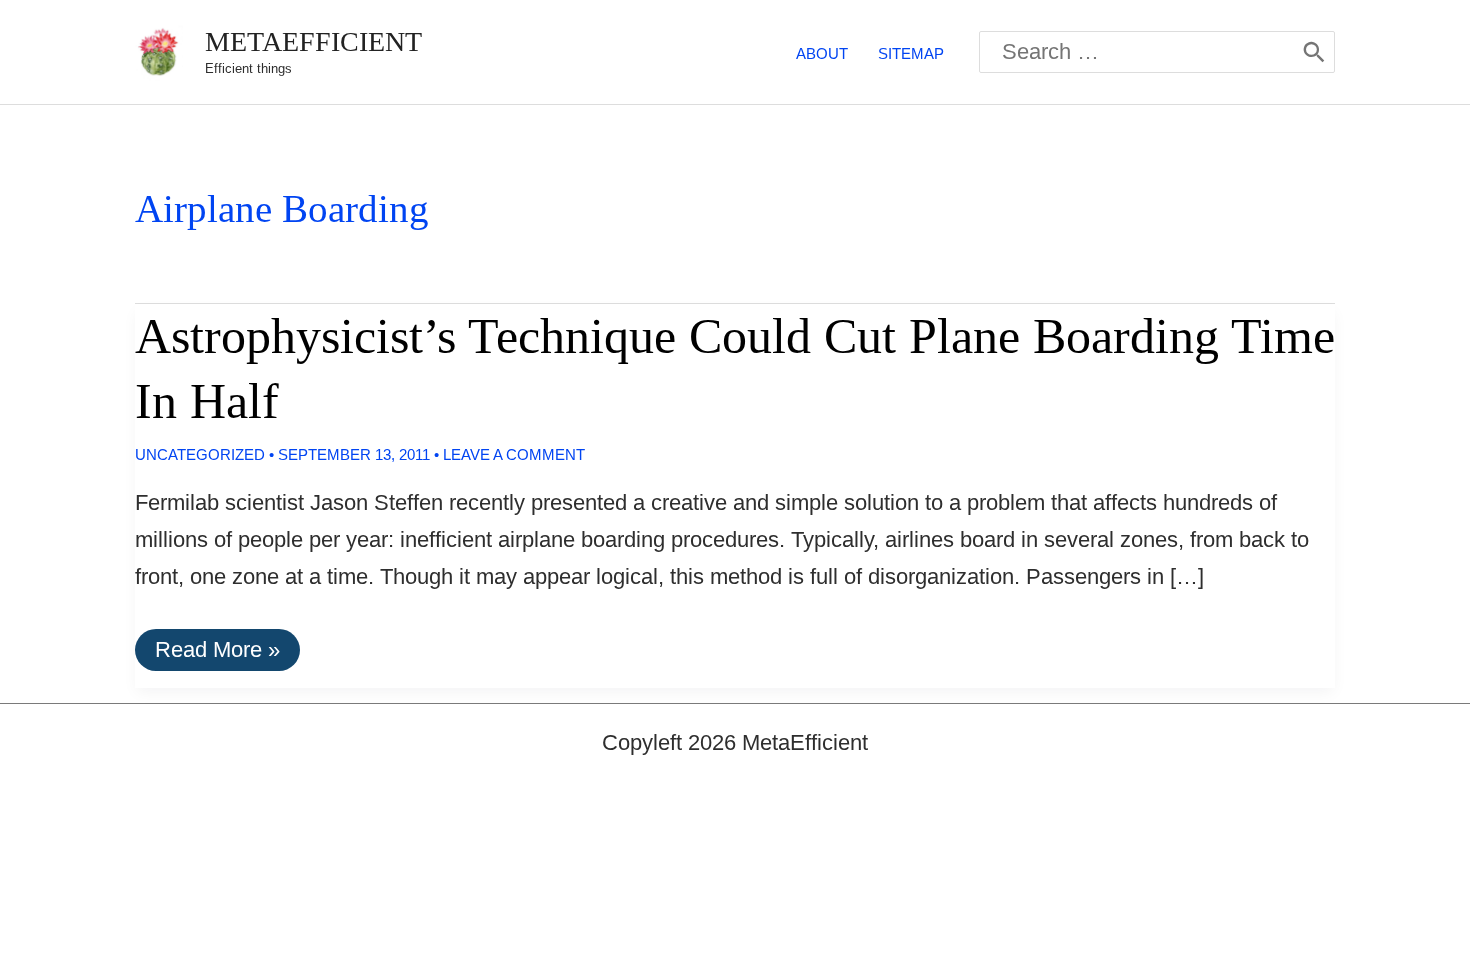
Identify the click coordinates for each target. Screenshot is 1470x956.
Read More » (227, 653)
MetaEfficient (313, 41)
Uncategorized (200, 454)
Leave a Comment (514, 454)
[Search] (1314, 52)
